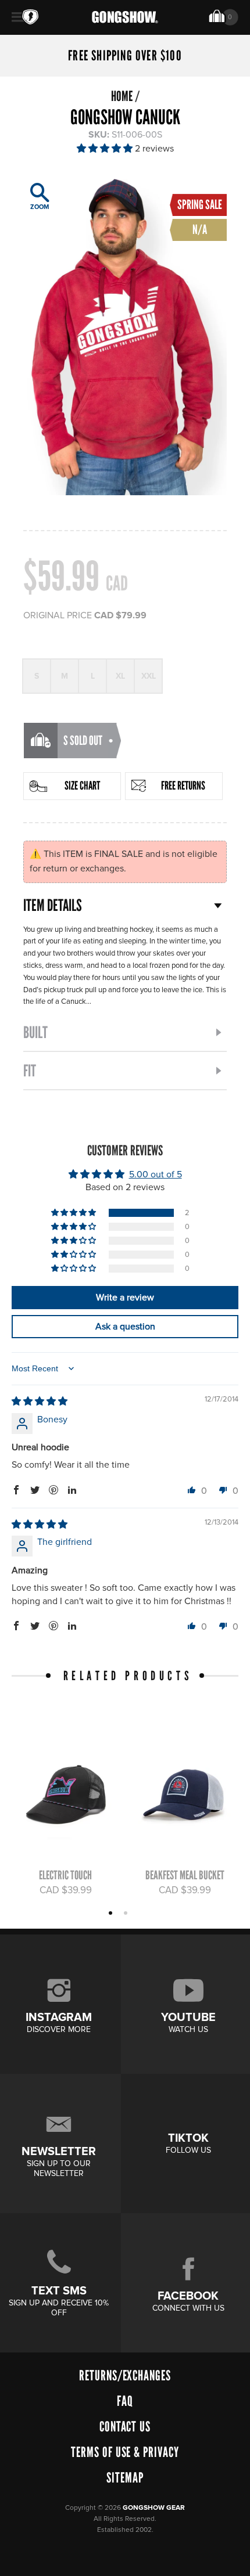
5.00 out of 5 (156, 1174)
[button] (106, 149)
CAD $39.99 (66, 1890)
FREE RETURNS (183, 786)
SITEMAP (125, 2478)
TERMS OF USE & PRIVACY (125, 2452)
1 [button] (112, 1914)
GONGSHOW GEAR (154, 2508)
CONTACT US (125, 2427)
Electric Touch (65, 1875)
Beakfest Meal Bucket (185, 1875)
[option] (60, 1807)
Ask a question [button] (125, 1327)
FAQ (125, 2401)
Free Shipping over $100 (125, 56)
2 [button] (127, 1914)
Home (122, 96)
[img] (40, 1402)
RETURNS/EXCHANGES (125, 2375)
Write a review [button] (125, 1298)
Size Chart (82, 786)
